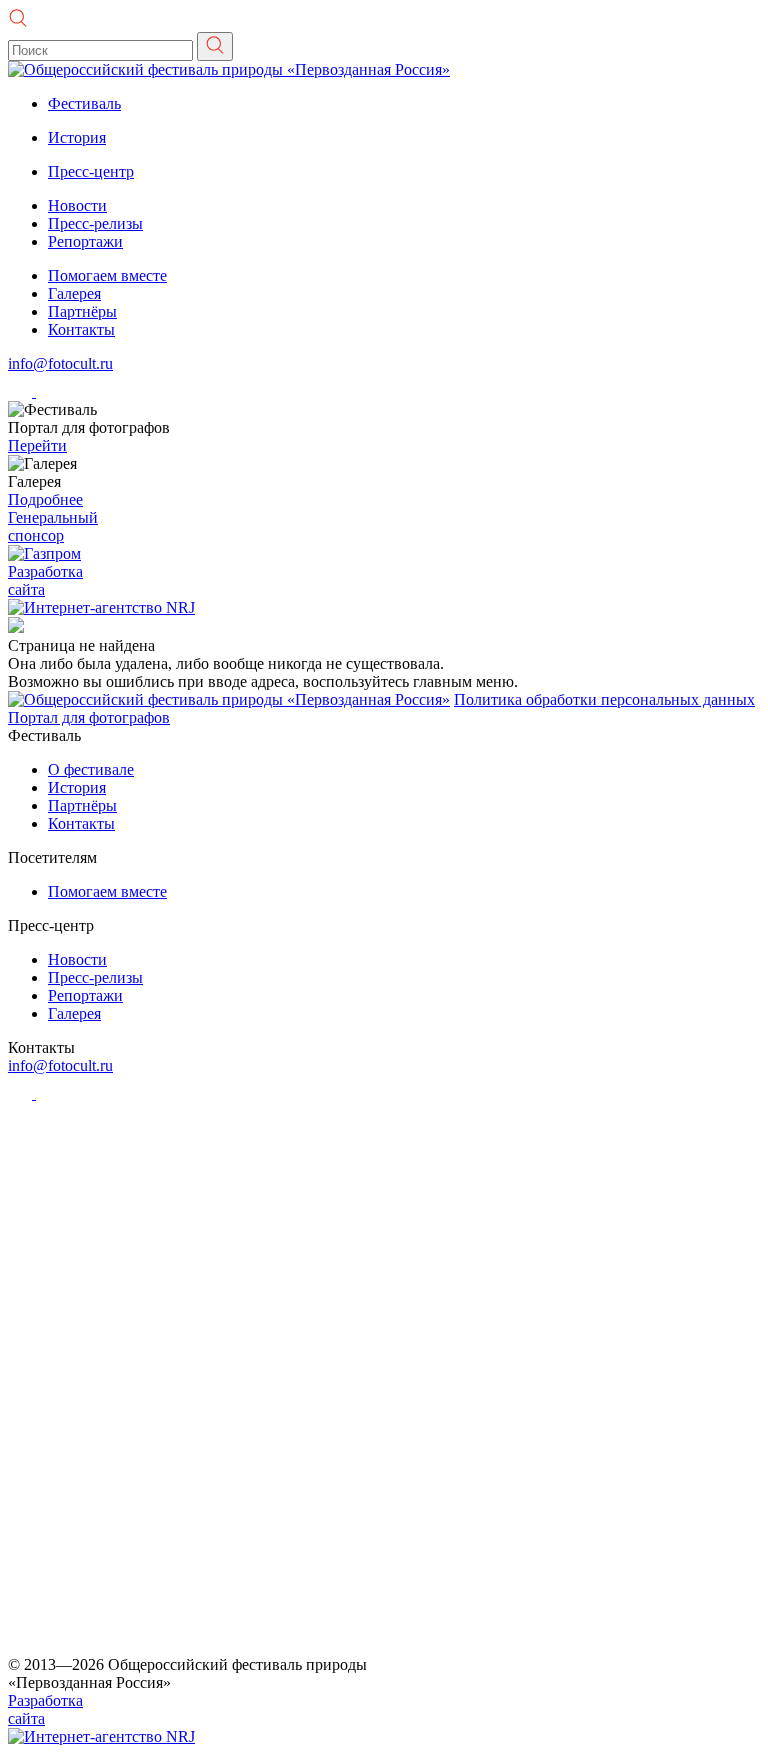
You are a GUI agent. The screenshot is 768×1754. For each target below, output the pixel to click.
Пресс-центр (91, 171)
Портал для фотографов (89, 717)
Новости (77, 205)
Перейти (37, 445)
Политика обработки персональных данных (604, 699)
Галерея (74, 293)
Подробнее (45, 499)
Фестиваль (84, 103)
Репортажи (85, 241)
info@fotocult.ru (60, 363)
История (77, 137)
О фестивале (91, 769)
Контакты (81, 329)
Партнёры (82, 311)
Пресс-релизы (95, 223)
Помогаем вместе (107, 275)
